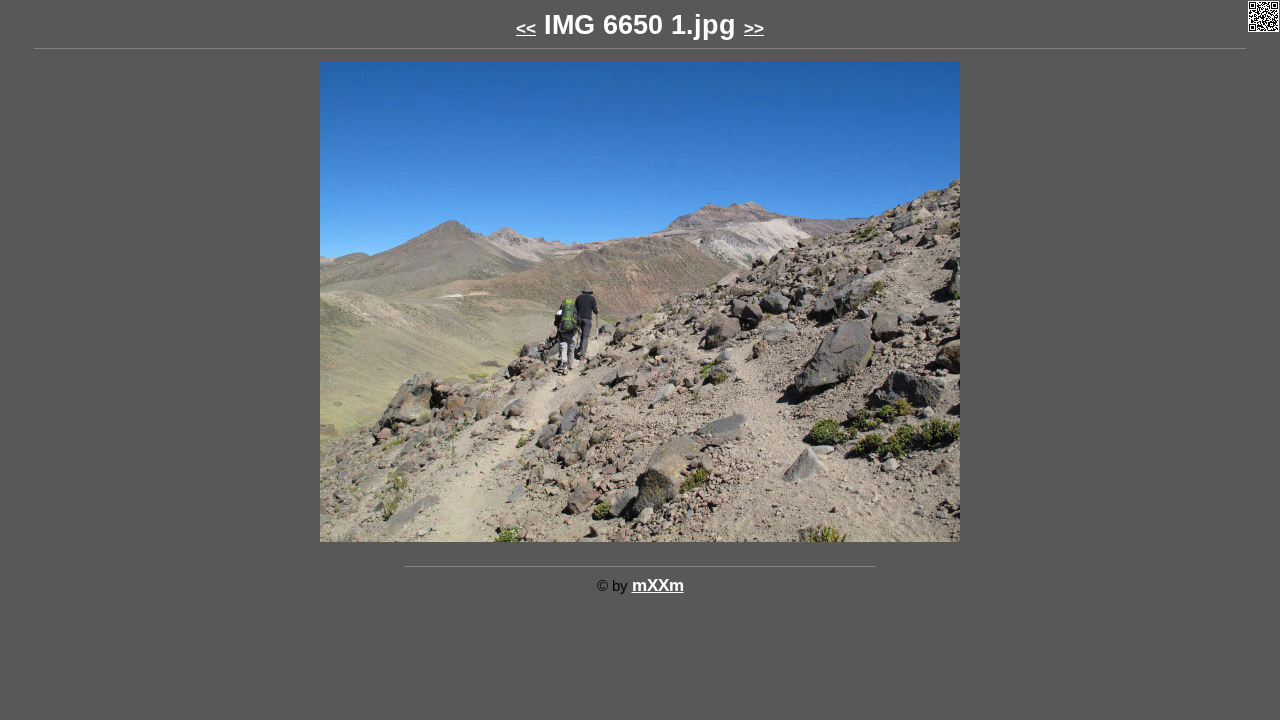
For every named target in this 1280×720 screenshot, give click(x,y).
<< (526, 28)
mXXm (658, 585)
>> (754, 28)
